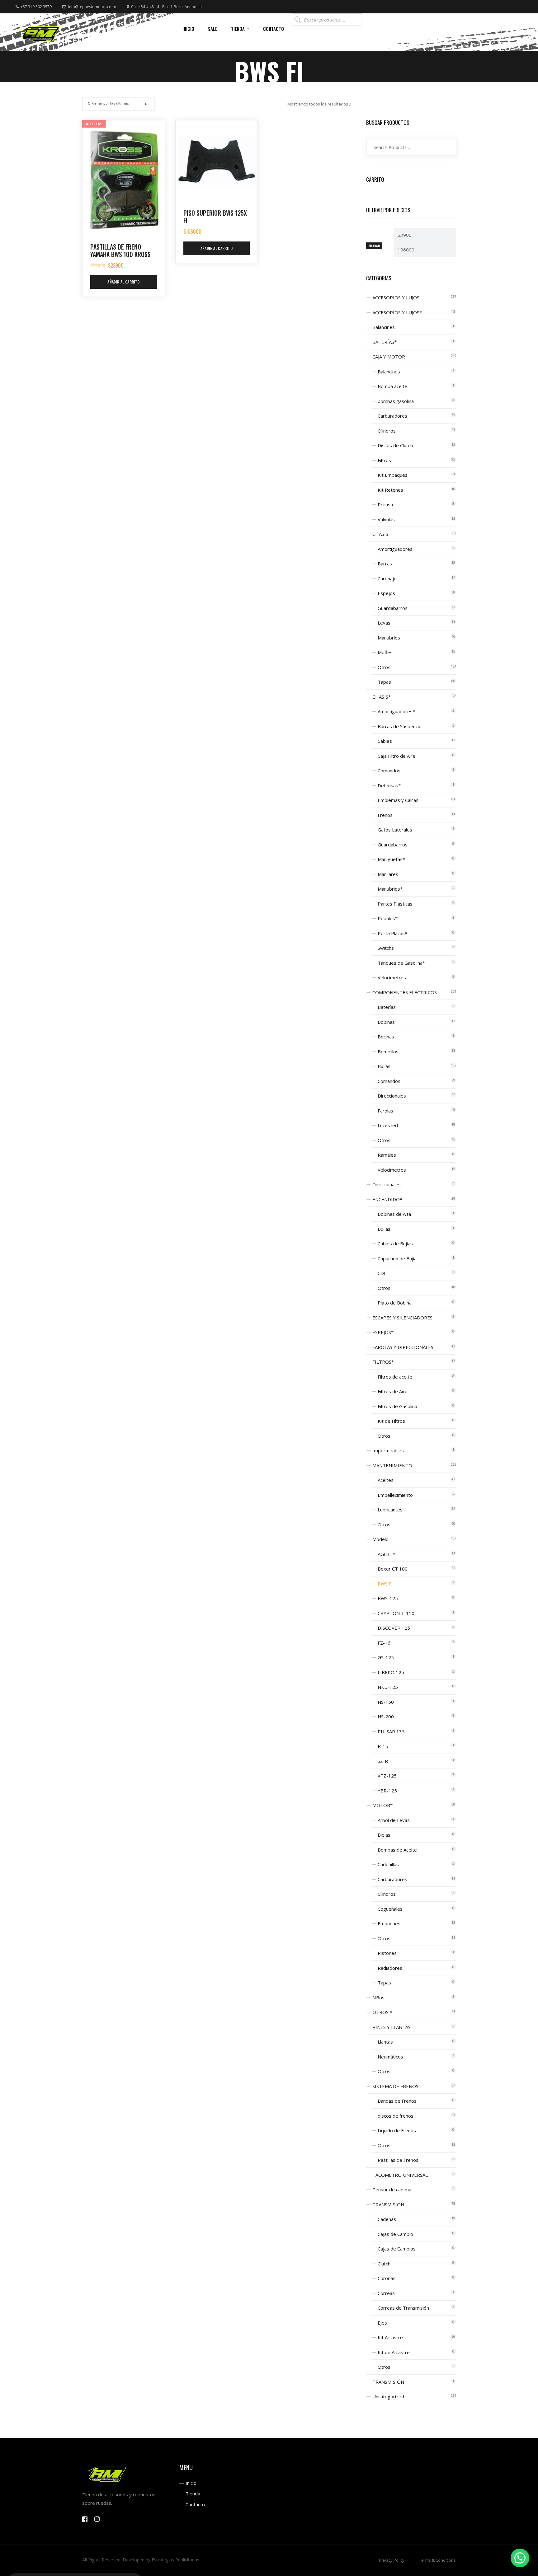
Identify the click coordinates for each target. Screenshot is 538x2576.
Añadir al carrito (123, 282)
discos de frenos (396, 2116)
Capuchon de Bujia (397, 1258)
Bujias (384, 1229)
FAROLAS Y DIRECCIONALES (403, 1347)
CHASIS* (382, 697)
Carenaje (387, 578)
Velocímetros (392, 1170)
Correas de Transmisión (403, 2308)
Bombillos (388, 1051)
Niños (378, 1998)
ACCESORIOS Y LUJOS (396, 297)
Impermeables (388, 1450)
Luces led (388, 1125)
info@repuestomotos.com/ (92, 7)
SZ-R (383, 1761)
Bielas (384, 1835)
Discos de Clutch (395, 445)
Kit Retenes (390, 490)
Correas (386, 2293)
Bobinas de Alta (394, 1214)
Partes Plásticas (395, 904)
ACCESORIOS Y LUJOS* (397, 312)
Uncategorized (388, 2396)
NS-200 (386, 1717)
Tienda (193, 2494)
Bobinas (386, 1022)
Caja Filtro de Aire (396, 756)
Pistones (387, 1953)
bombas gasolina (396, 401)
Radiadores (390, 1968)
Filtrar (374, 246)
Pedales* (388, 918)
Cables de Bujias (395, 1244)
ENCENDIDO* (387, 1199)
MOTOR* (382, 1805)
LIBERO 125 (391, 1672)
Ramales (387, 1155)
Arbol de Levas (394, 1820)
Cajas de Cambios (397, 2249)
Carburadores (392, 416)
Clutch (384, 2264)
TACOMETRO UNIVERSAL (400, 2175)
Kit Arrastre (390, 2337)
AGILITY (387, 1554)
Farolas (385, 1111)
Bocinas (386, 1037)
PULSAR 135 (391, 1731)
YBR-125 (387, 1791)
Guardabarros (393, 608)
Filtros (384, 460)
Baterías (387, 1007)
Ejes (382, 2323)
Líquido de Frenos (397, 2130)
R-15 (383, 1746)
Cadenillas (388, 1864)
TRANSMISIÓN (388, 2382)
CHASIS (380, 534)
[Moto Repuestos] (40, 32)
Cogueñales (390, 1909)
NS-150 (386, 1702)
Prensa (385, 504)
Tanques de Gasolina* (401, 963)
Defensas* (389, 785)
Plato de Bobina (395, 1303)
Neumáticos (390, 2057)
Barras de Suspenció (400, 726)
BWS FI (385, 1584)
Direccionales (392, 1096)
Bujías (384, 1066)
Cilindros (387, 431)
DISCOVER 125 (394, 1628)
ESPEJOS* (383, 1332)
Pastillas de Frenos (398, 2160)
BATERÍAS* (385, 342)
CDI (382, 1273)
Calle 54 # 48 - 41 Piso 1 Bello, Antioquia (166, 7)
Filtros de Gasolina (397, 1406)
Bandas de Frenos (397, 2101)
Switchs (386, 948)
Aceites (386, 1480)
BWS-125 (388, 1598)
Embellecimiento (395, 1495)
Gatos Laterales (395, 830)
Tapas (384, 682)
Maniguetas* (391, 859)
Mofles (385, 652)
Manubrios (389, 638)
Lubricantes (390, 1510)
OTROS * (382, 2012)
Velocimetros (392, 977)
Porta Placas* (392, 933)
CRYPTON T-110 (396, 1613)
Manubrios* (390, 889)
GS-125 (386, 1657)
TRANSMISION (388, 2204)
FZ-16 (384, 1643)
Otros (384, 667)
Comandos (389, 770)
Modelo (380, 1539)
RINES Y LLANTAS (392, 2027)
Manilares (388, 874)
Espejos (386, 593)
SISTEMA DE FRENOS (395, 2086)
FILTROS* (383, 1362)
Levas (384, 623)
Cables (385, 741)
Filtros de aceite (395, 1377)
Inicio (191, 2483)
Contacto (195, 2504)
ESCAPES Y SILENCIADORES (402, 1318)
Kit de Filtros (391, 1421)
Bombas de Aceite (397, 1850)
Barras (385, 564)
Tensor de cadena (392, 2190)
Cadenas (387, 2219)
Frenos (385, 815)
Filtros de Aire (393, 1391)
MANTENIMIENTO (392, 1465)
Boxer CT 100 (393, 1569)
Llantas (385, 2042)
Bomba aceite (392, 386)
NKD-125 (388, 1687)
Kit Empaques (393, 475)
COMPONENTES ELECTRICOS (405, 992)
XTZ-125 (387, 1776)
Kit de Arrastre (394, 2352)
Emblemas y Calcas (398, 800)
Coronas (387, 2278)
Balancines (384, 327)
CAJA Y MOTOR (389, 357)
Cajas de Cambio (395, 2234)
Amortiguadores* (396, 711)
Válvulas (386, 519)
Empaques (389, 1923)
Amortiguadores (395, 549)
